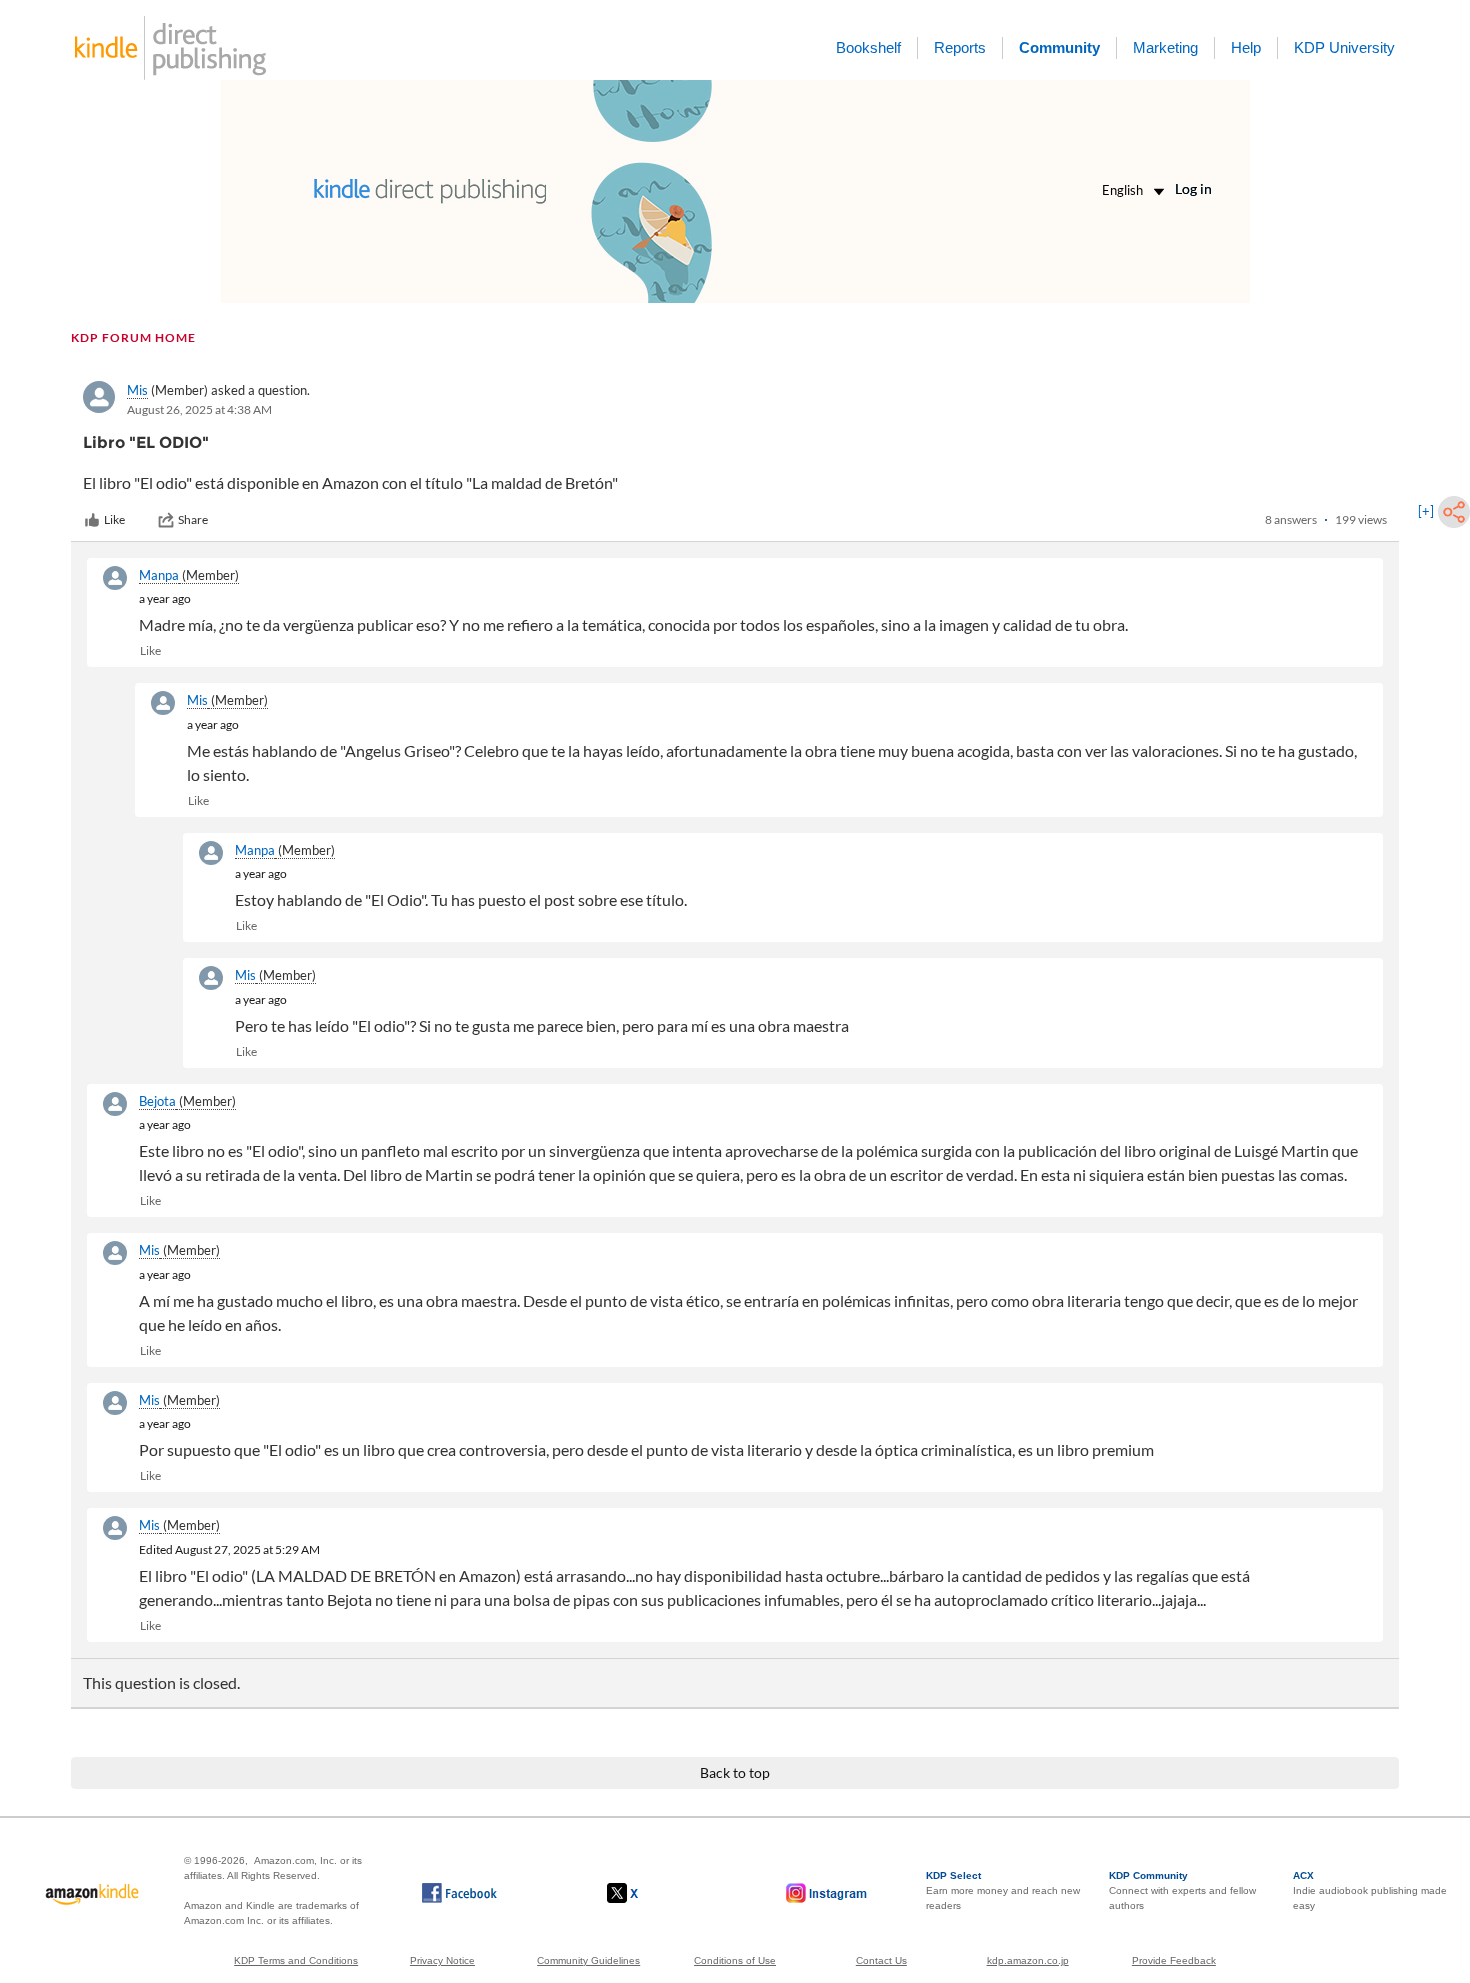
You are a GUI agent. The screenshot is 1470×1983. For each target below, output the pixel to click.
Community (1059, 47)
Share (193, 519)
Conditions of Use (735, 1960)
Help (1246, 47)
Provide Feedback (1174, 1960)
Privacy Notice (442, 1960)
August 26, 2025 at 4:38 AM (199, 409)
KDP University (1344, 47)
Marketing (1165, 47)
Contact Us (881, 1960)
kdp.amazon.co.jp (1028, 1960)
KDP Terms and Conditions (296, 1960)
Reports (960, 47)
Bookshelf (868, 47)
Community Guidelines (588, 1960)
